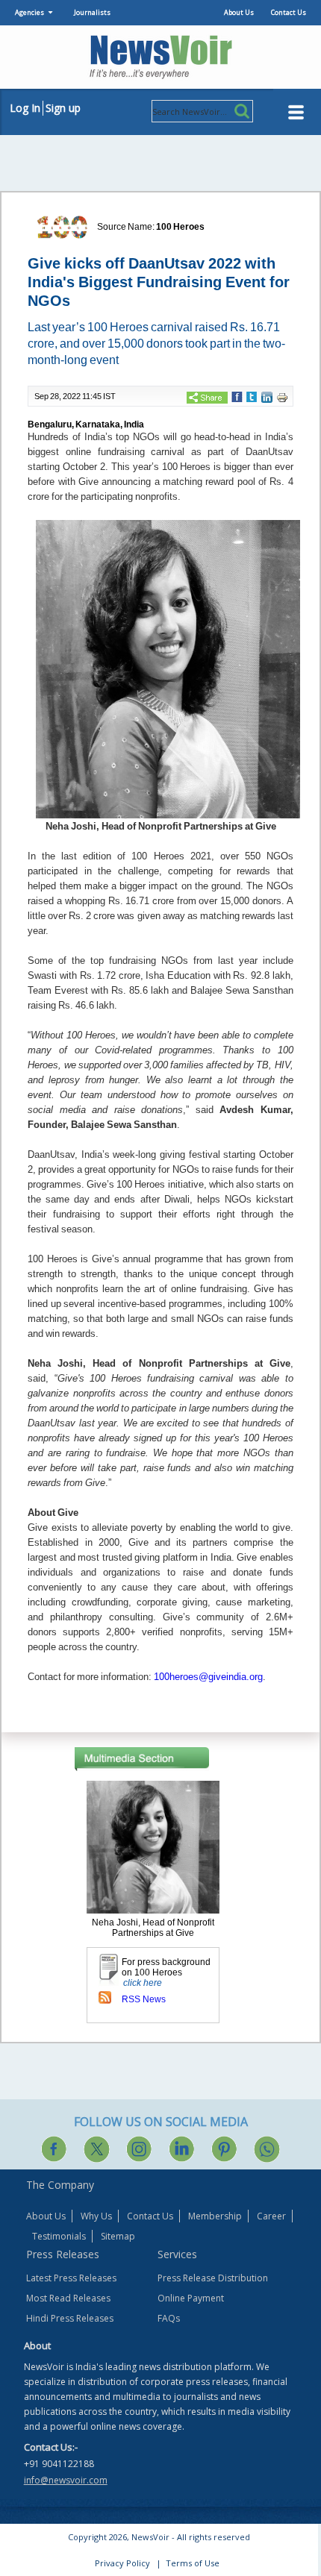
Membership (215, 2216)
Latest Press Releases (71, 2278)
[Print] (282, 397)
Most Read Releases (68, 2298)
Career (271, 2216)
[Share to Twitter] (252, 396)
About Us (239, 12)
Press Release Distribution (213, 2278)
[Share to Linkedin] (267, 397)
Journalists (92, 12)
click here (143, 1983)
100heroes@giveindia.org (208, 1677)
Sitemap (118, 2236)
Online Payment (191, 2298)
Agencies (29, 12)
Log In (25, 108)
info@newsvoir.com (66, 2480)
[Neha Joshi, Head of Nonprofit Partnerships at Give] (153, 1846)
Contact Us (289, 12)
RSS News (144, 1999)
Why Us (96, 2216)
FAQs (169, 2318)
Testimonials (59, 2236)
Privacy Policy (122, 2563)
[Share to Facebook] (237, 396)
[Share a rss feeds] (105, 1997)
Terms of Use (193, 2563)
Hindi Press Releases (70, 2318)
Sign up (63, 108)
